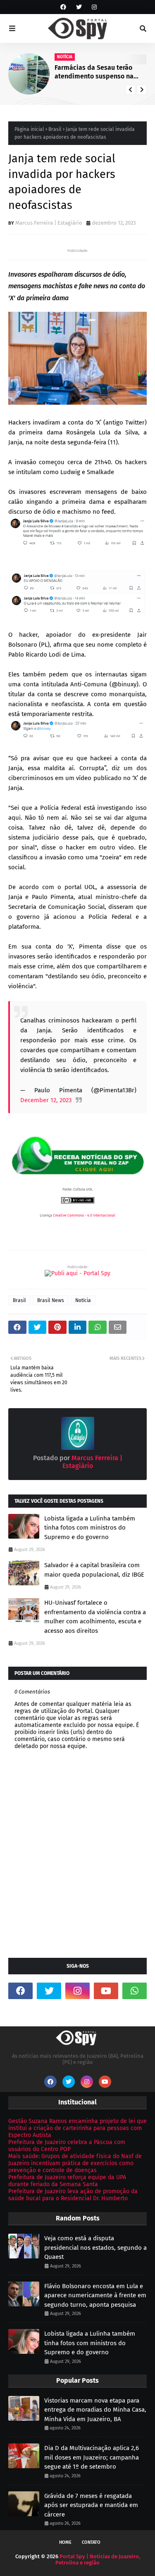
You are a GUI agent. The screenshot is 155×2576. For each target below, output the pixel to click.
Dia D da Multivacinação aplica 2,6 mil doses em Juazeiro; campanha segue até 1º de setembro (92, 2457)
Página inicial (29, 129)
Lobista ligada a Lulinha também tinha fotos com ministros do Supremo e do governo (90, 1528)
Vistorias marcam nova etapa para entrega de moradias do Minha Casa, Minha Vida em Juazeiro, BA (95, 2410)
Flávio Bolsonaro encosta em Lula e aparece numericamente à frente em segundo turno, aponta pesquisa (95, 2295)
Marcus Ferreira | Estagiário (49, 223)
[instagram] (93, 7)
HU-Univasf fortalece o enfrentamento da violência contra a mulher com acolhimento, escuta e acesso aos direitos (95, 1617)
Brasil (55, 129)
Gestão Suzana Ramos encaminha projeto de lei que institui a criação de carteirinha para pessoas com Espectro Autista (77, 2128)
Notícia (83, 1300)
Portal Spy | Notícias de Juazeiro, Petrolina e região (98, 2559)
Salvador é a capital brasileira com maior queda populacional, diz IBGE (94, 1570)
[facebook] (63, 7)
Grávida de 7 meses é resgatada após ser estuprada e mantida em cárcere (91, 2505)
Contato (91, 2542)
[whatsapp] (135, 1991)
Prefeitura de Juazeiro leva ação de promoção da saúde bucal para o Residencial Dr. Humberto (73, 2195)
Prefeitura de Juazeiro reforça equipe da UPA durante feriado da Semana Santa (67, 2181)
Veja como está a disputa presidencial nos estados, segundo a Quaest (95, 2247)
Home (65, 2542)
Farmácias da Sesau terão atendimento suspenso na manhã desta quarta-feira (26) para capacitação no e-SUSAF (100, 72)
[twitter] (79, 7)
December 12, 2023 (46, 1100)
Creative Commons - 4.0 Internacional (84, 1215)
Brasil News (51, 1300)
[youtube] (106, 1991)
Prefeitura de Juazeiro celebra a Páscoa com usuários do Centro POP (67, 2146)
